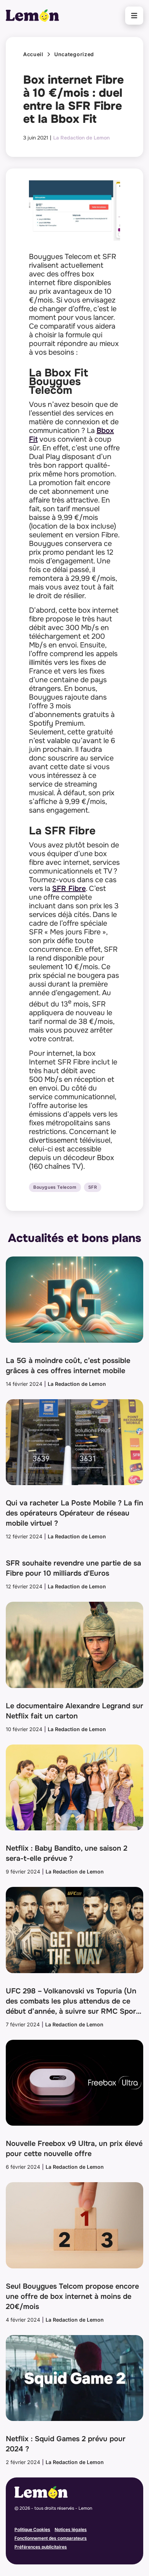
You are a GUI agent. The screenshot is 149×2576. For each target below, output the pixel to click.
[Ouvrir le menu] (134, 16)
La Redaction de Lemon (81, 138)
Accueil (33, 54)
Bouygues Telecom (55, 1187)
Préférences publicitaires (41, 2547)
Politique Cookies (32, 2529)
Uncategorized (74, 54)
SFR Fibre (69, 889)
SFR (93, 1187)
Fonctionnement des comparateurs (51, 2538)
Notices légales (71, 2529)
